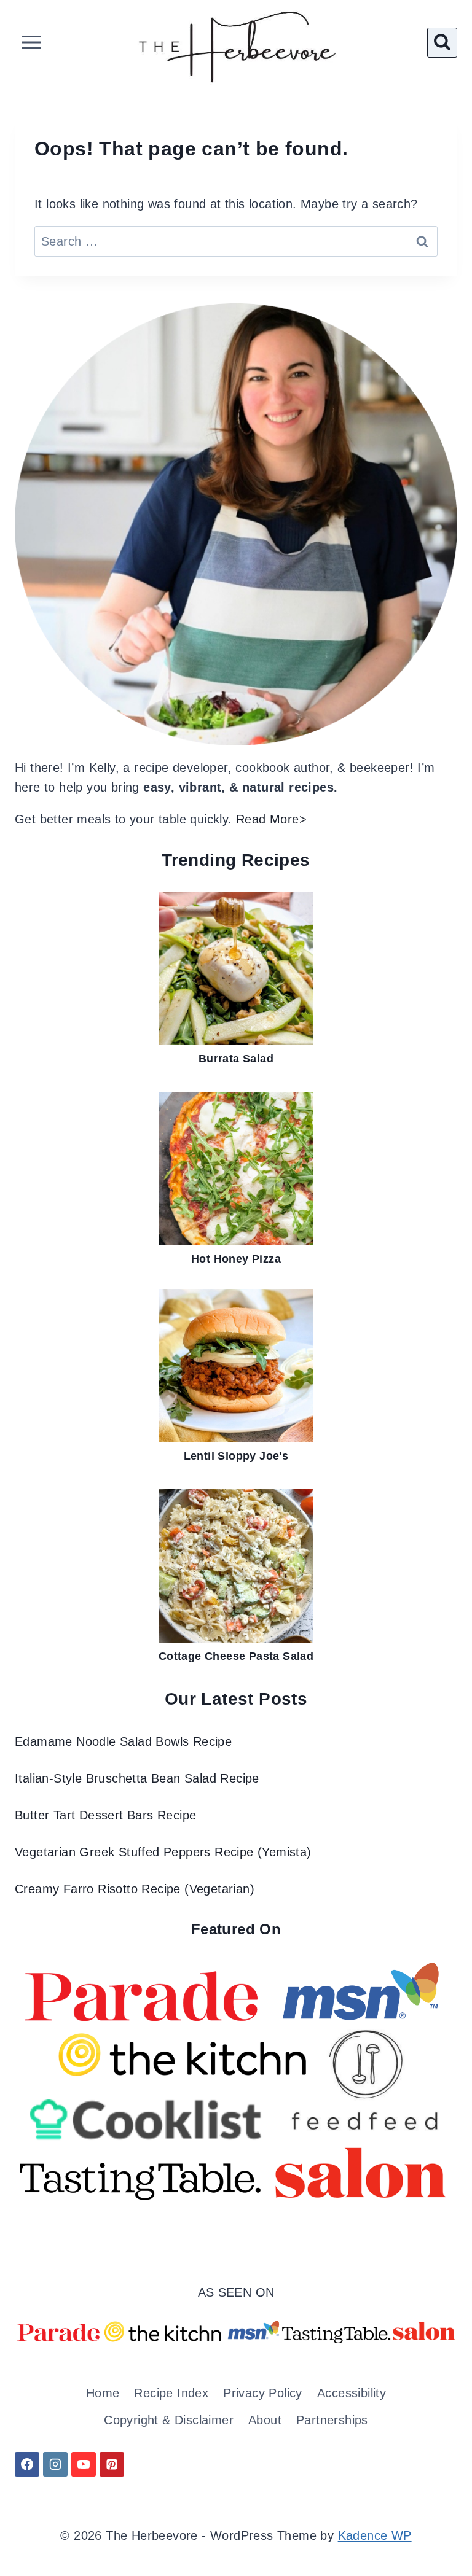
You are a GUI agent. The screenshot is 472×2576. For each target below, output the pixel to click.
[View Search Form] (442, 43)
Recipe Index (171, 2393)
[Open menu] (32, 43)
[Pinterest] (112, 2464)
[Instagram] (55, 2464)
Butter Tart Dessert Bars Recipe (105, 1815)
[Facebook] (27, 2464)
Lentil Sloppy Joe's (236, 1456)
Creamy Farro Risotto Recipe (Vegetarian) (135, 1889)
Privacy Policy (263, 2393)
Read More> (271, 819)
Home (103, 2393)
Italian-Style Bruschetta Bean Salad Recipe (137, 1778)
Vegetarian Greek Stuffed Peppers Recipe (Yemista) (163, 1852)
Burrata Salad (236, 1059)
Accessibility (352, 2393)
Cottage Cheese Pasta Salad (236, 1656)
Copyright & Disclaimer (169, 2420)
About (265, 2420)
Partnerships (332, 2420)
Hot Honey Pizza (236, 1259)
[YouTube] (84, 2464)
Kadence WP (375, 2535)
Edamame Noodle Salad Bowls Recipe (123, 1741)
